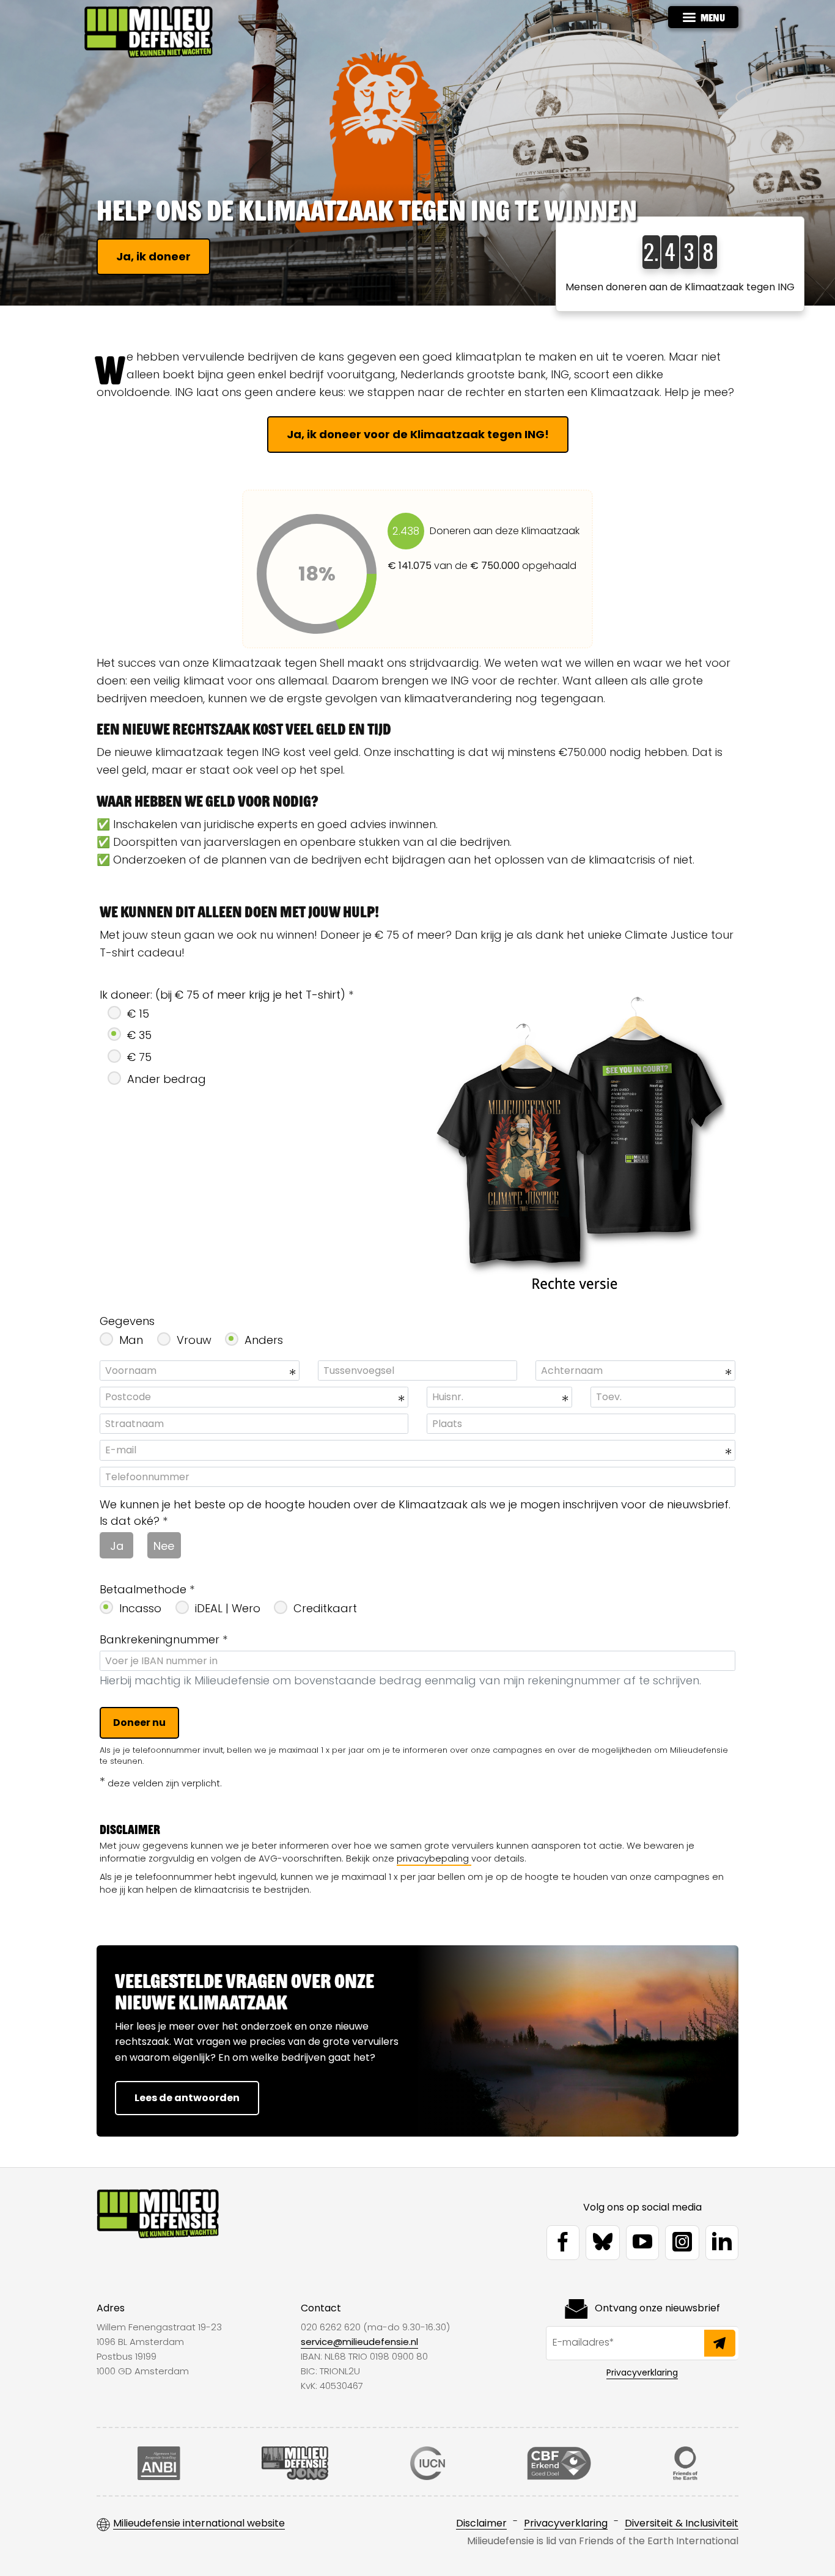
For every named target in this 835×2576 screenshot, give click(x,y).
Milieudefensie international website (199, 2524)
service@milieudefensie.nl (359, 2342)
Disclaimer (481, 2524)
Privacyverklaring (642, 2372)
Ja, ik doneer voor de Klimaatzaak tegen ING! (418, 434)
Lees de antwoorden (187, 2098)
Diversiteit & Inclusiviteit (682, 2524)
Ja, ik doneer (153, 256)
